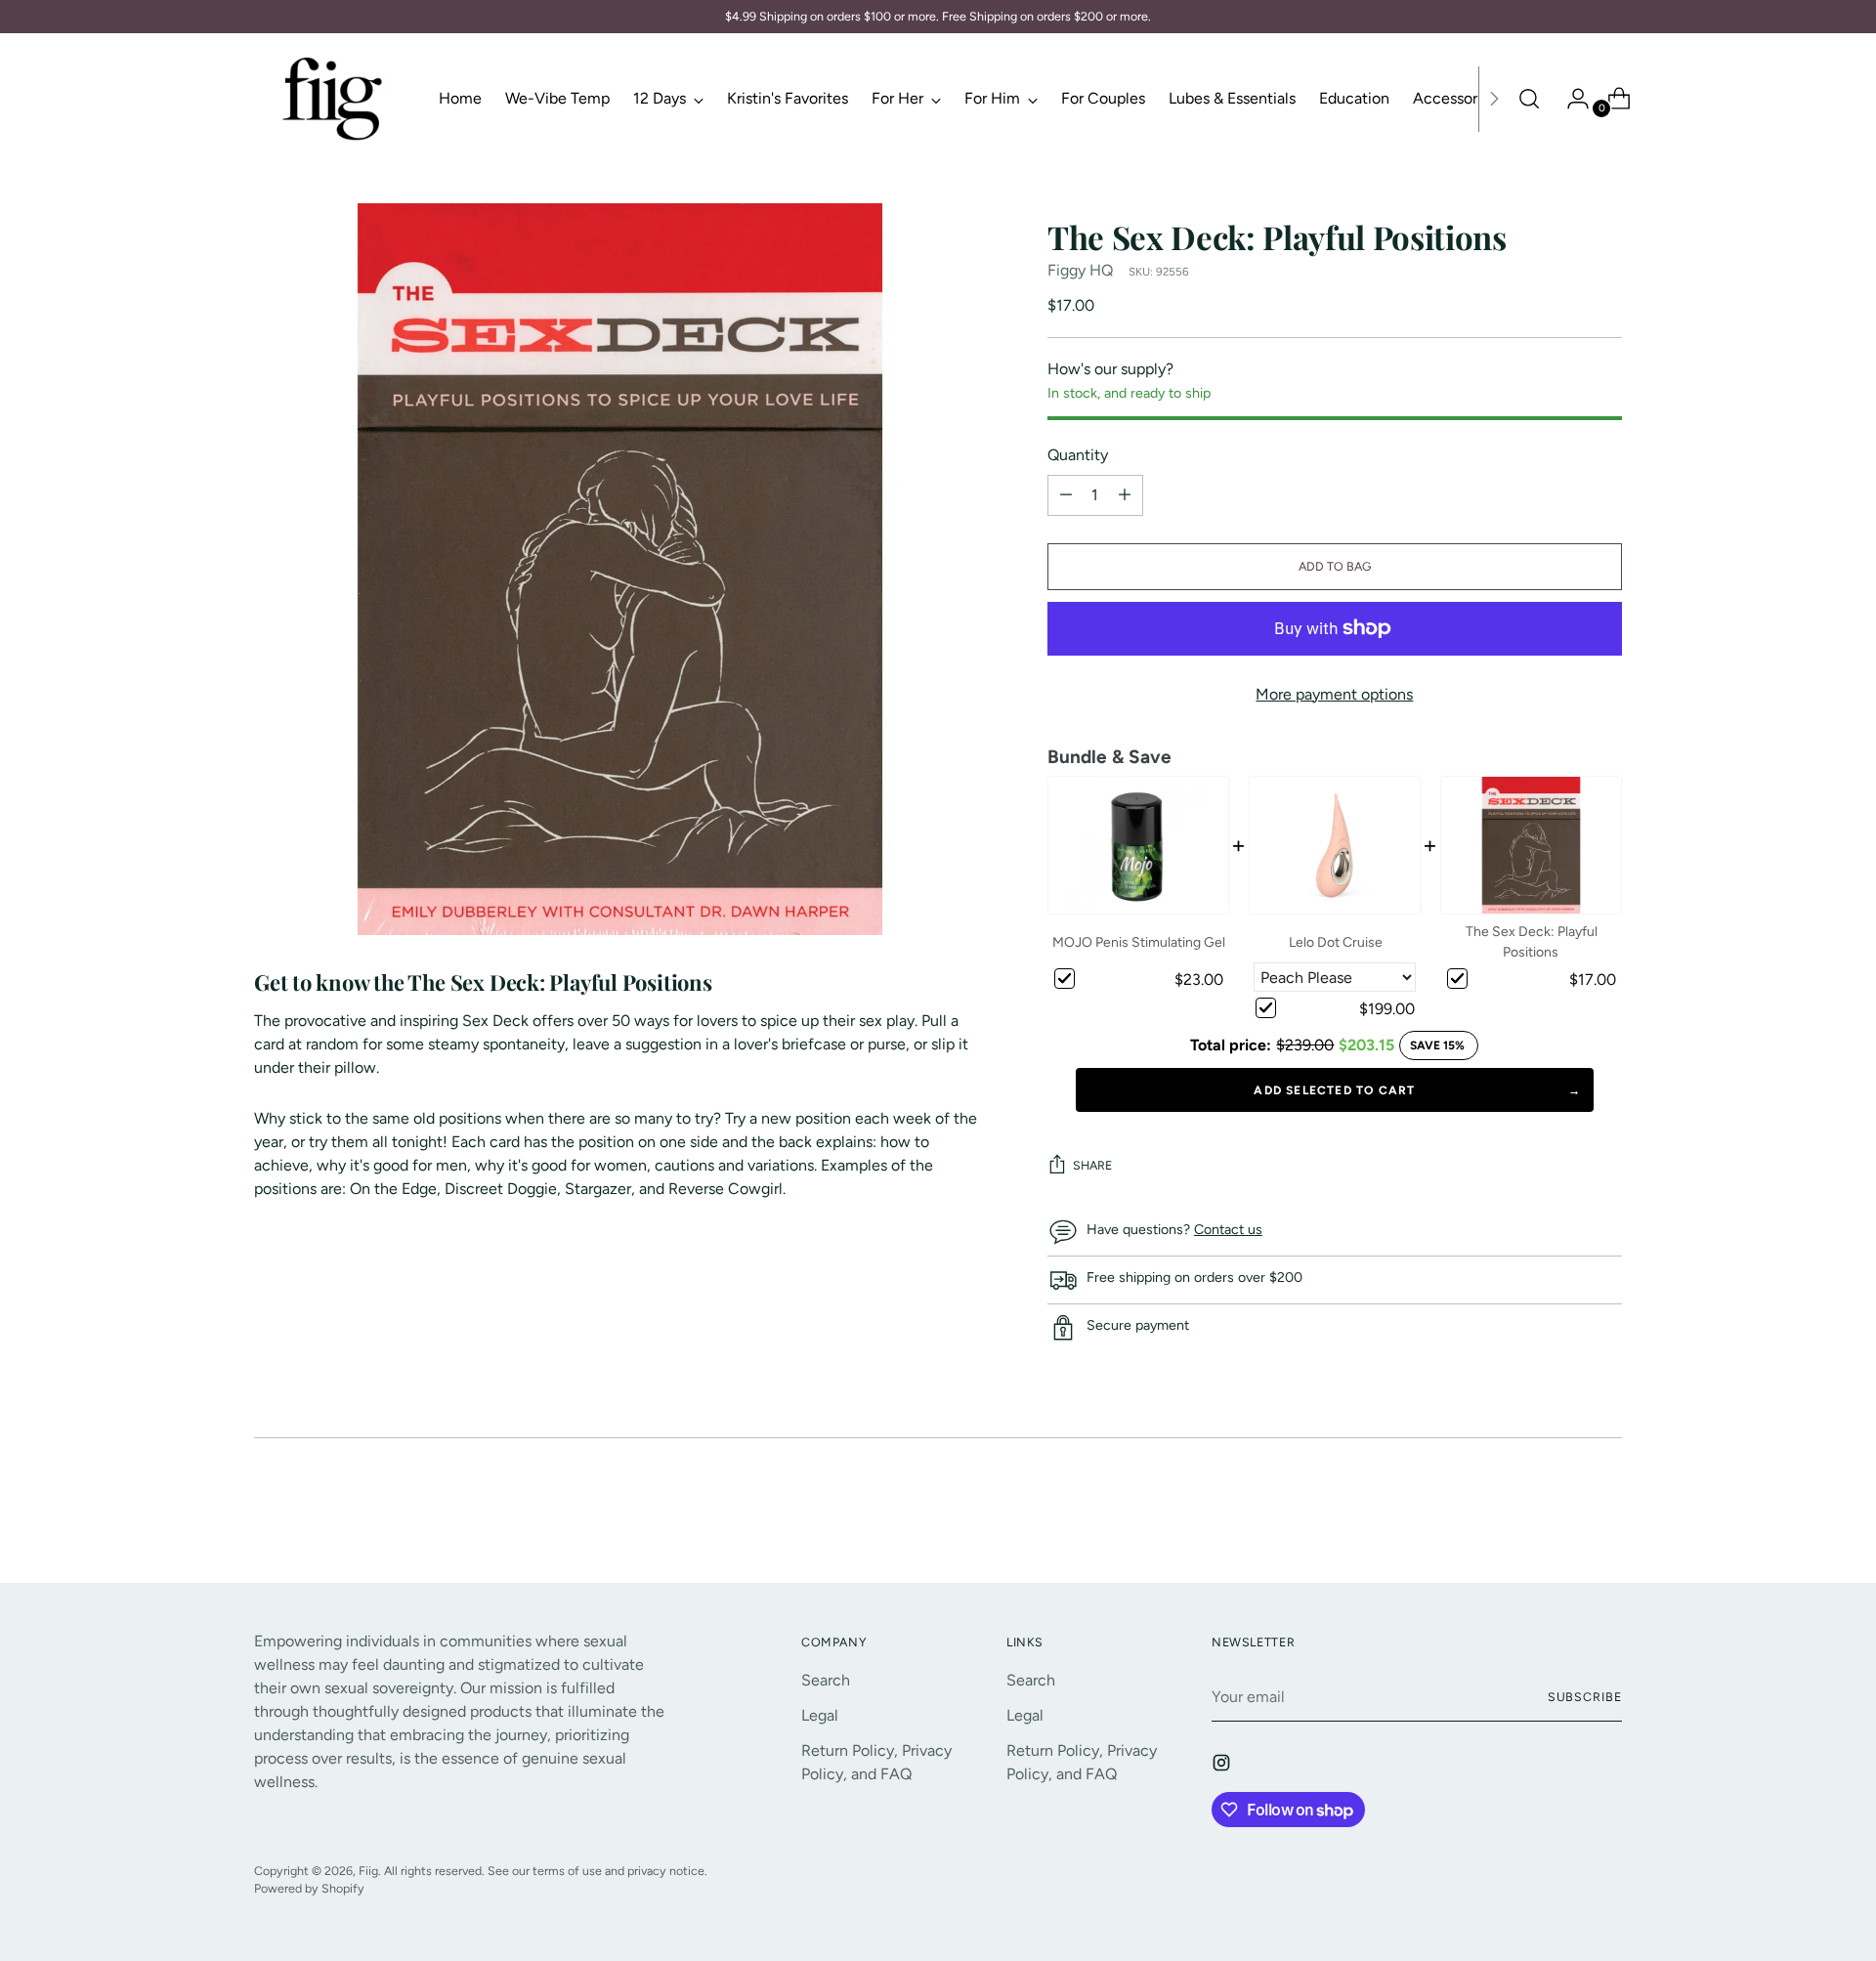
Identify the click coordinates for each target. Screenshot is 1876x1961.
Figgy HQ (1080, 270)
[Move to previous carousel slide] (1560, 1515)
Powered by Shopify (309, 1888)
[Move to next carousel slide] (1605, 1514)
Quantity (1078, 455)
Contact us (1228, 1230)
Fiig (368, 1871)
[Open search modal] (1529, 99)
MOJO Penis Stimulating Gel (1139, 942)
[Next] (1494, 99)
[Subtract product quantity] (1125, 495)
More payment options (1334, 694)
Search (826, 1680)
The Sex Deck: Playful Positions (1532, 942)
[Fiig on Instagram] (1223, 1766)
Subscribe (1585, 1697)
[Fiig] (332, 99)
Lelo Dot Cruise (1336, 942)
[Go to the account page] (1570, 99)
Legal (820, 1715)
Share (1092, 1165)
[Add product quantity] (1066, 495)
